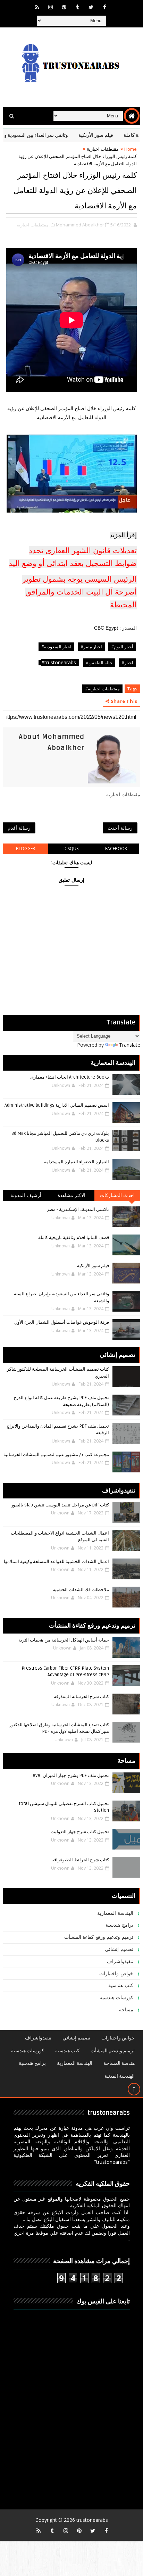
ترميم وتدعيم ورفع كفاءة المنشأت (99, 1937)
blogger (26, 849)
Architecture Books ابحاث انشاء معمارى (70, 1077)
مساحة (126, 2010)
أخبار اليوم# (122, 647)
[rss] (37, 7)
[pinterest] (64, 7)
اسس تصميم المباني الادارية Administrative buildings (57, 1105)
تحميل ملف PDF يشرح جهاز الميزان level (70, 1776)
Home (131, 149)
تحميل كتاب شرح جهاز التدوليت (80, 1832)
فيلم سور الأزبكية (117, 135)
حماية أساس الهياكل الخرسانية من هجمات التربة (64, 1640)
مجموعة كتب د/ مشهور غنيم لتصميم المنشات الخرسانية (56, 1455)
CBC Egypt (107, 628)
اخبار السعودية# (56, 647)
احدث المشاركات (117, 1195)
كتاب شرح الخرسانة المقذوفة (81, 1697)
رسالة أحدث (120, 828)
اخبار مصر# (91, 647)
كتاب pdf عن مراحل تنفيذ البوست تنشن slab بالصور (60, 1505)
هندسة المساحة (119, 2063)
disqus (71, 849)
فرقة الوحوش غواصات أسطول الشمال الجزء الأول (62, 1322)
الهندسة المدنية (120, 2076)
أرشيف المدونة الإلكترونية (26, 1197)
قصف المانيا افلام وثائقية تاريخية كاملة (74, 1238)
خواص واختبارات (116, 1974)
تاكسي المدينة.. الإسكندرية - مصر (78, 1210)
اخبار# (127, 663)
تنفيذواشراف (120, 1962)
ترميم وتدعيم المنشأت (113, 2051)
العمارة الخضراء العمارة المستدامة (76, 1162)
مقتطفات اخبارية (103, 149)
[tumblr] (77, 7)
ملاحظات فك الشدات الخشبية (81, 1590)
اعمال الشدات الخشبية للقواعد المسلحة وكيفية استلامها (56, 1562)
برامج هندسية (119, 1925)
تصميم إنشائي (119, 1949)
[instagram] (50, 7)
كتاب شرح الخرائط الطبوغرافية (80, 1860)
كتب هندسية (121, 1985)
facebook (116, 849)
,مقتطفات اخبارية (33, 225)
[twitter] (91, 7)
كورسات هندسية (116, 1998)
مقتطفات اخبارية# (102, 689)
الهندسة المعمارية (115, 1913)
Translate (130, 1045)
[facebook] (104, 7)
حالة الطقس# (99, 663)
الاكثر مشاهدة (72, 1195)
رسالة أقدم (19, 828)
